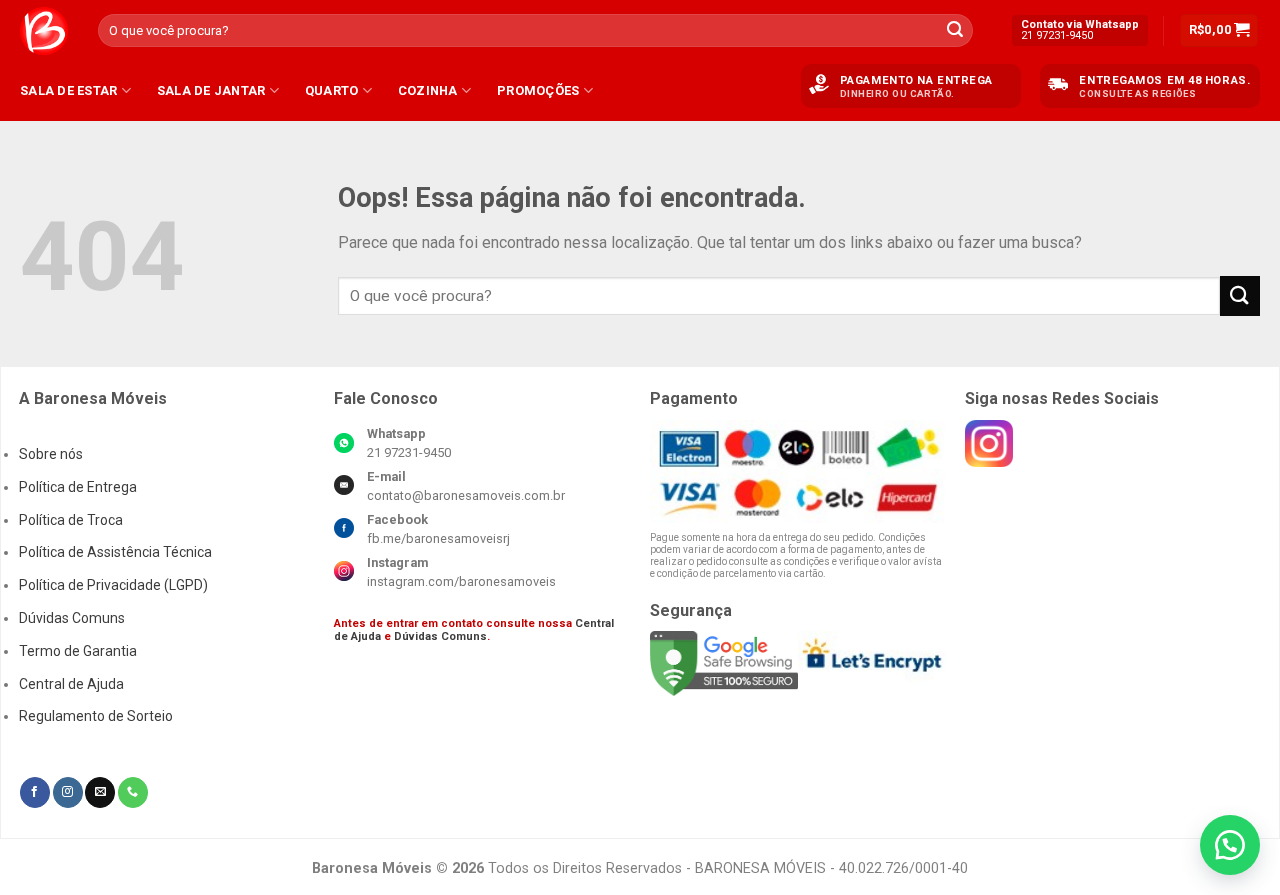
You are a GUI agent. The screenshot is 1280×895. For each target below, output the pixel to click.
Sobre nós (51, 454)
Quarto (332, 90)
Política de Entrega (78, 487)
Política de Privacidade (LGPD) (113, 585)
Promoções (538, 90)
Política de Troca (71, 520)
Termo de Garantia (78, 651)
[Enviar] (955, 31)
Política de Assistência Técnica (115, 552)
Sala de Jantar (211, 90)
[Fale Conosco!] (1230, 845)
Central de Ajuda (71, 684)
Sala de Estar (68, 90)
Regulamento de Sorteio (96, 716)
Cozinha (428, 90)
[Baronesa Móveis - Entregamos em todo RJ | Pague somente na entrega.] (44, 31)
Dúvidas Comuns (72, 618)
